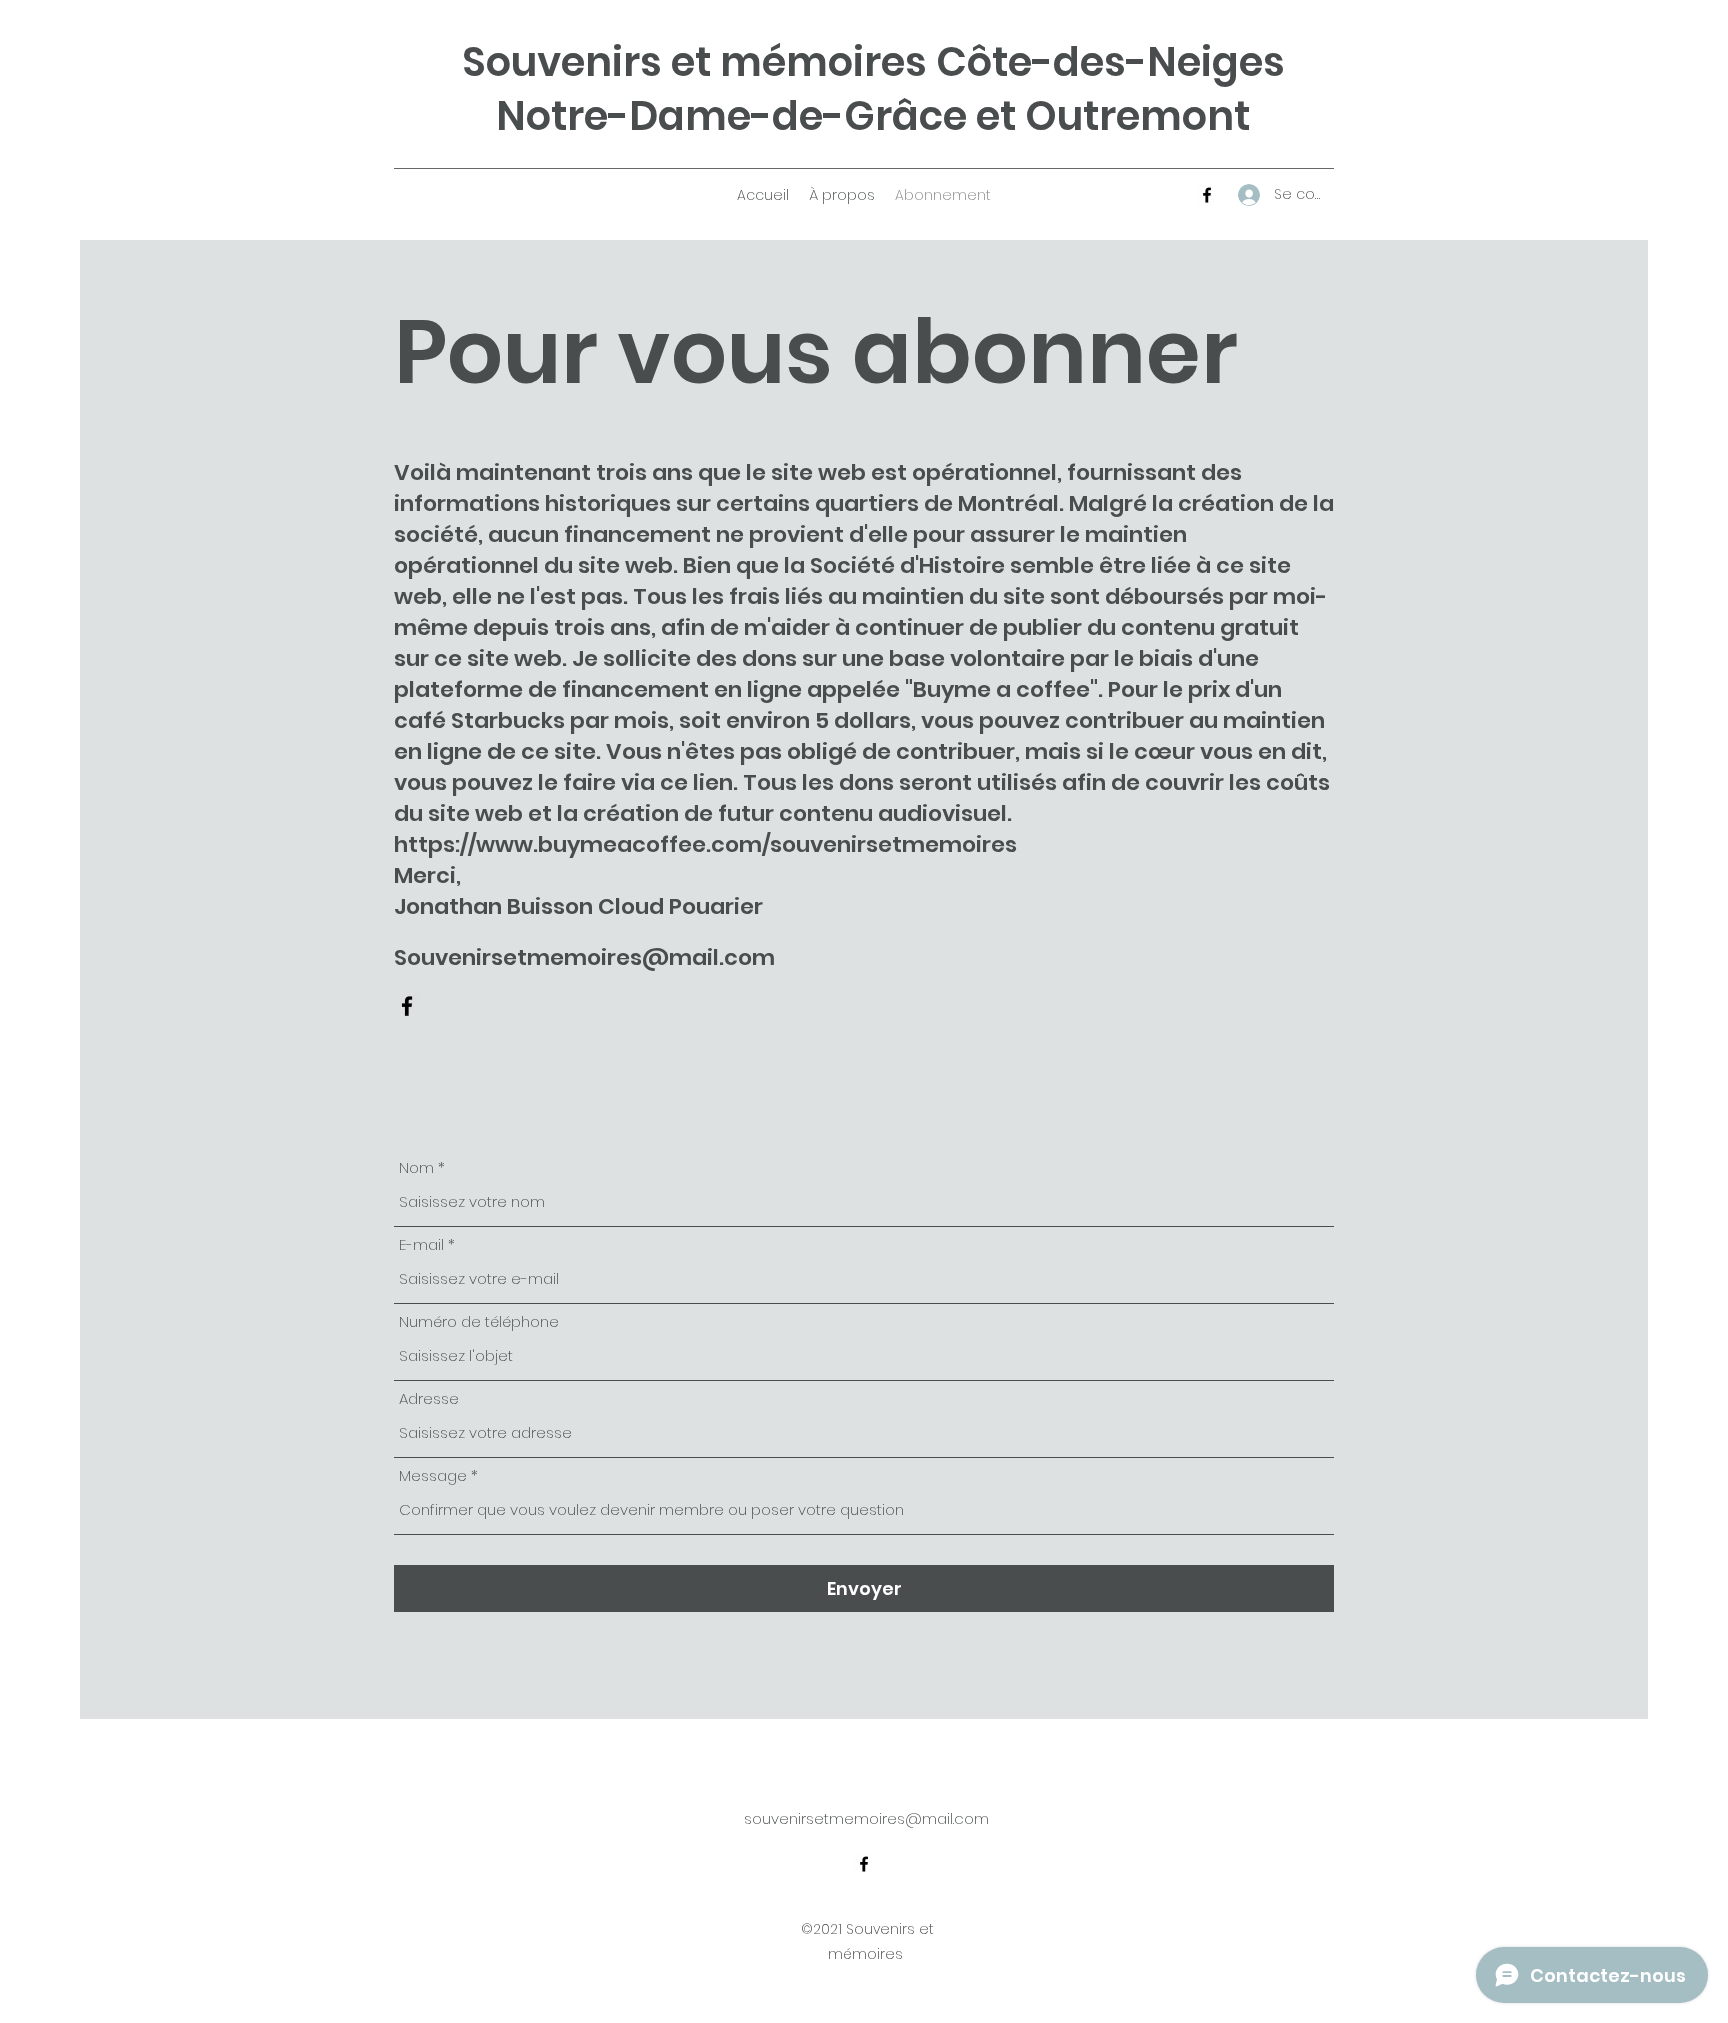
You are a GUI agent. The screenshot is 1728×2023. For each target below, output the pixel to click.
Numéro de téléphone (479, 1321)
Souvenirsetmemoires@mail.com (584, 957)
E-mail (421, 1244)
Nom (416, 1167)
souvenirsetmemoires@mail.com (866, 1818)
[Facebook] (1207, 195)
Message (433, 1475)
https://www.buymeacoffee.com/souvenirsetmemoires (705, 844)
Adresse (429, 1398)
